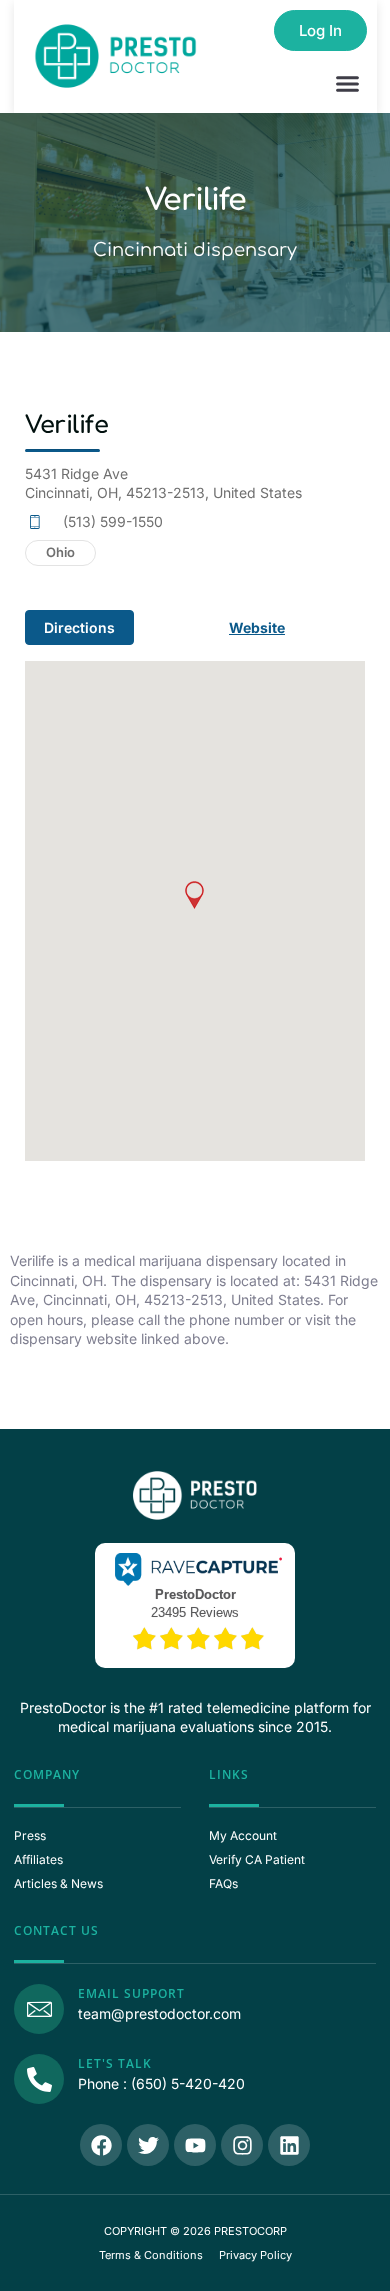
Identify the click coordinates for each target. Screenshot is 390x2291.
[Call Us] (39, 2079)
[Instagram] (242, 2145)
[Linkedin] (289, 2145)
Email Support (131, 1993)
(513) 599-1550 (113, 521)
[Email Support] (39, 2009)
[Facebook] (101, 2145)
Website (257, 627)
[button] (348, 84)
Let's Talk (115, 2063)
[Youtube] (195, 2145)
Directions (79, 627)
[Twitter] (148, 2145)
